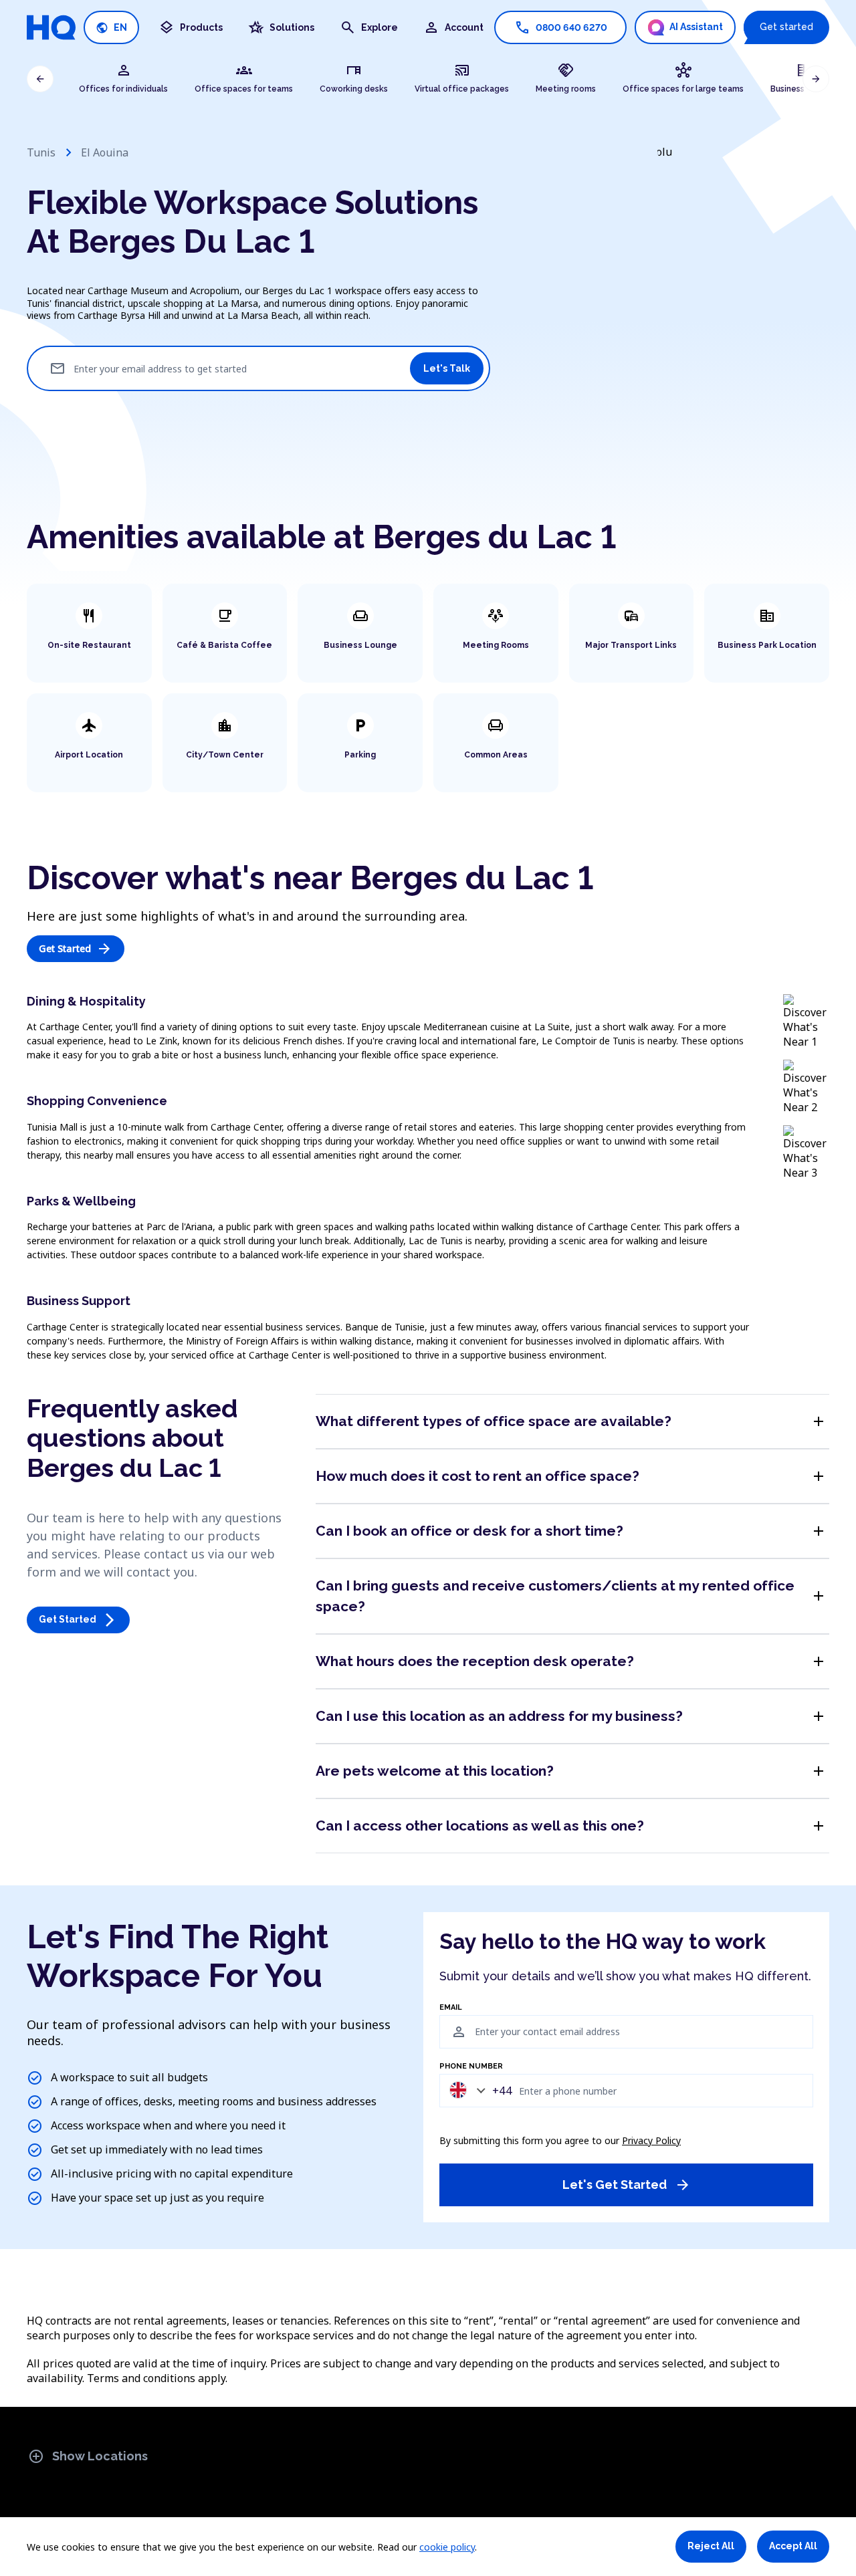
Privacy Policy (651, 2140)
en (111, 28)
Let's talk (447, 368)
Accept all (793, 2546)
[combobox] (477, 2090)
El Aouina (105, 152)
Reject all (711, 2546)
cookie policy (447, 2547)
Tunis (41, 152)
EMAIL (451, 2008)
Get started (786, 27)
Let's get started (627, 2185)
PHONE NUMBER (471, 2067)
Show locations (88, 2456)
